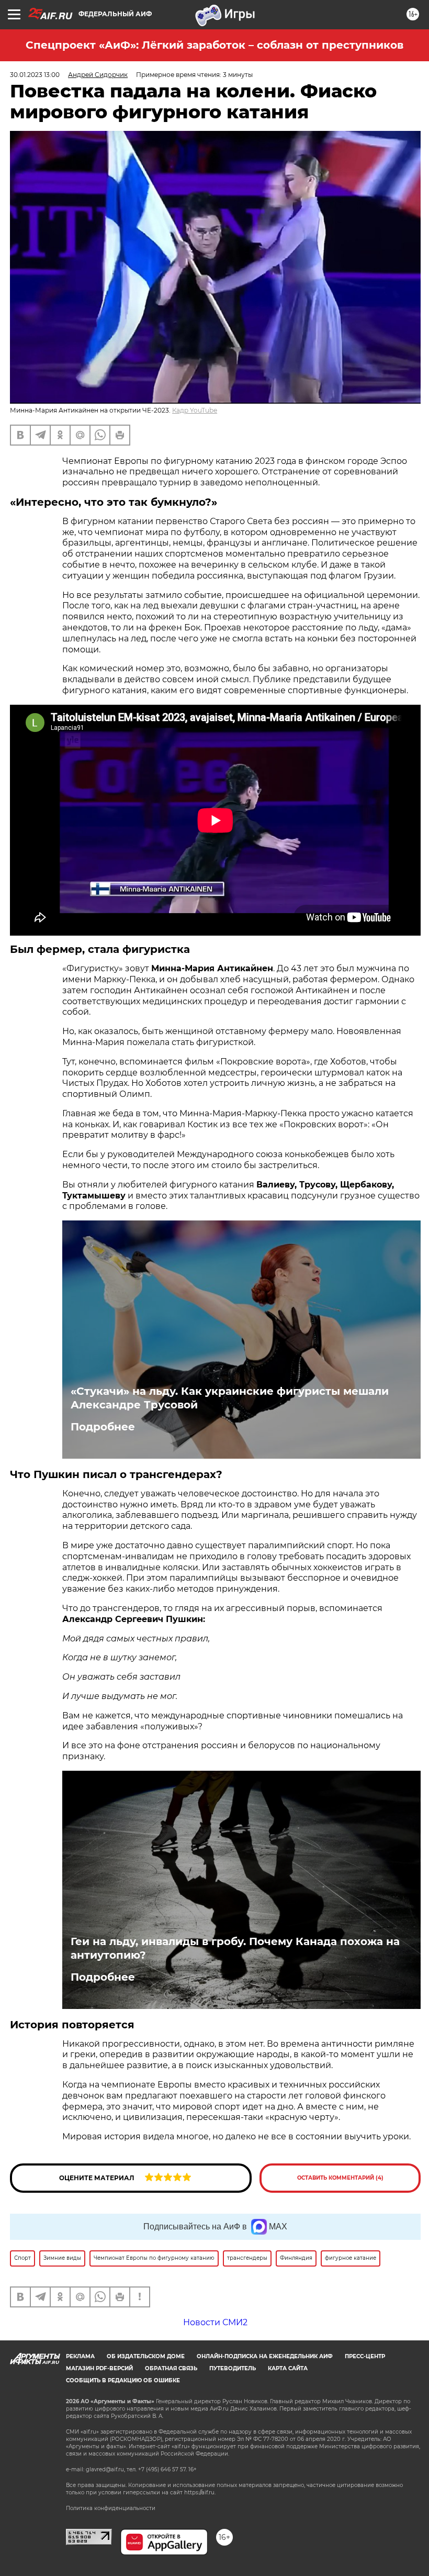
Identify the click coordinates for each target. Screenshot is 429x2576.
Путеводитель (233, 2368)
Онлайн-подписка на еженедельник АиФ (265, 2356)
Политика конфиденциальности (111, 2508)
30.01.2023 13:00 (35, 75)
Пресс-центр (365, 2356)
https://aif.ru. (200, 2492)
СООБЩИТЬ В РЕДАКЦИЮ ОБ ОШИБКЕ (123, 2380)
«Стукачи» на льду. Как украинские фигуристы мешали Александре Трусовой (230, 1398)
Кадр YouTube (195, 410)
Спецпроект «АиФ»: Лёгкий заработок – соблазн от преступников (214, 45)
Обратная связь (171, 2368)
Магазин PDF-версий (99, 2368)
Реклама (80, 2356)
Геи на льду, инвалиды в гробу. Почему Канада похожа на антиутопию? (235, 1948)
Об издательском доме (146, 2356)
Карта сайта (288, 2368)
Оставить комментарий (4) (340, 2178)
